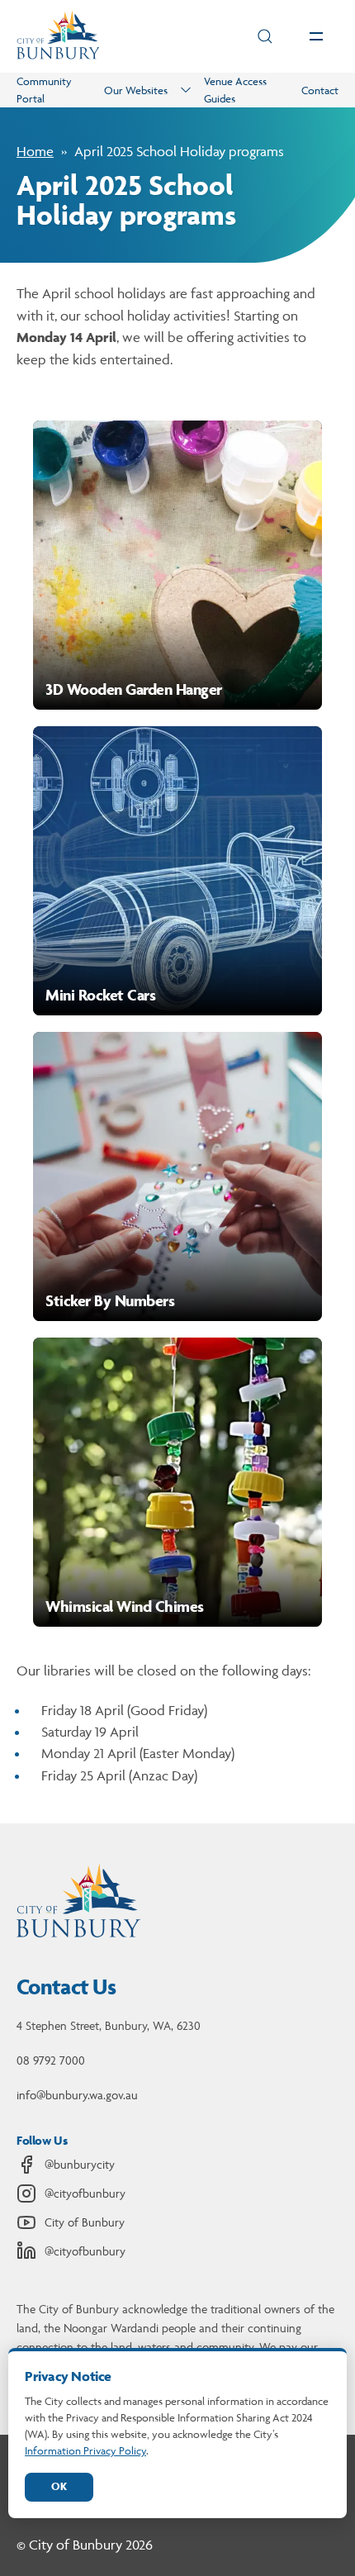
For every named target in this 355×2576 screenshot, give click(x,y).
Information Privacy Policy (85, 2450)
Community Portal (44, 90)
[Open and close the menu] (316, 36)
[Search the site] (265, 36)
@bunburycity (80, 2164)
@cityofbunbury (85, 2193)
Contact (320, 90)
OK (59, 2486)
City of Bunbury (85, 2222)
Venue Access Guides (235, 90)
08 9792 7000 (51, 2060)
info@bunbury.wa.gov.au (77, 2095)
